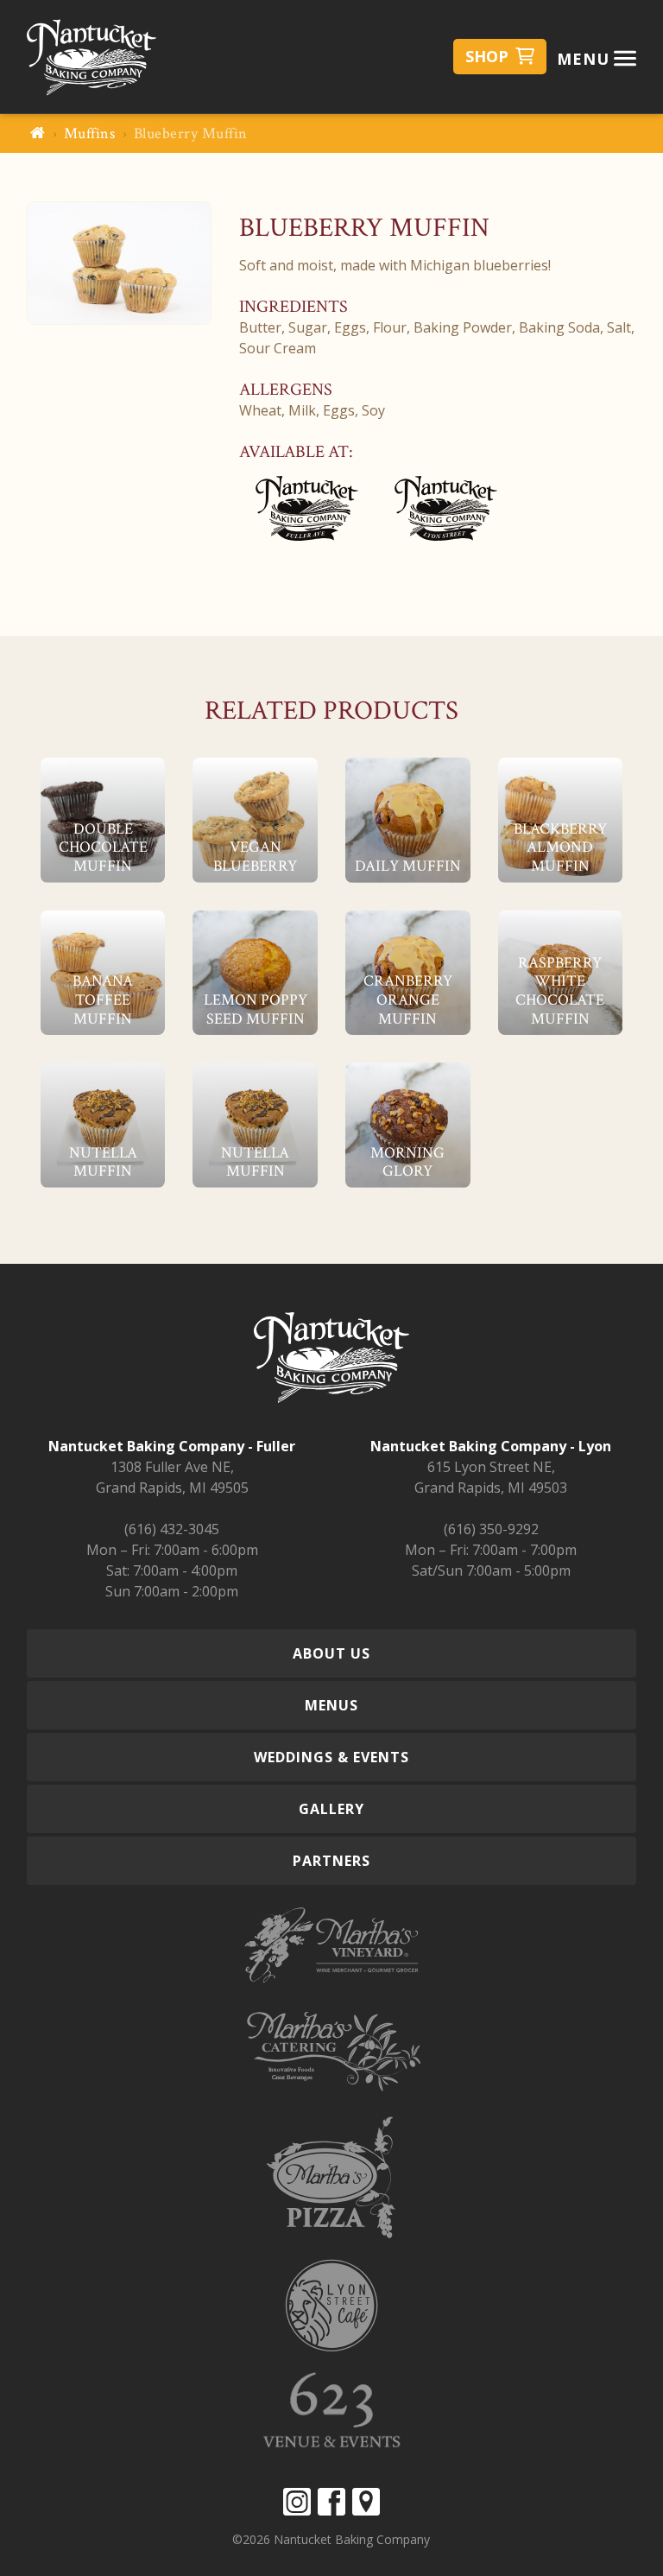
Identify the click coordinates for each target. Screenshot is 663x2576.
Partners (331, 1861)
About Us (331, 1653)
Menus (331, 1705)
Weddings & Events (331, 1757)
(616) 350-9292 (491, 1529)
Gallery (331, 1809)
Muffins (90, 133)
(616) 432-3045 (172, 1529)
